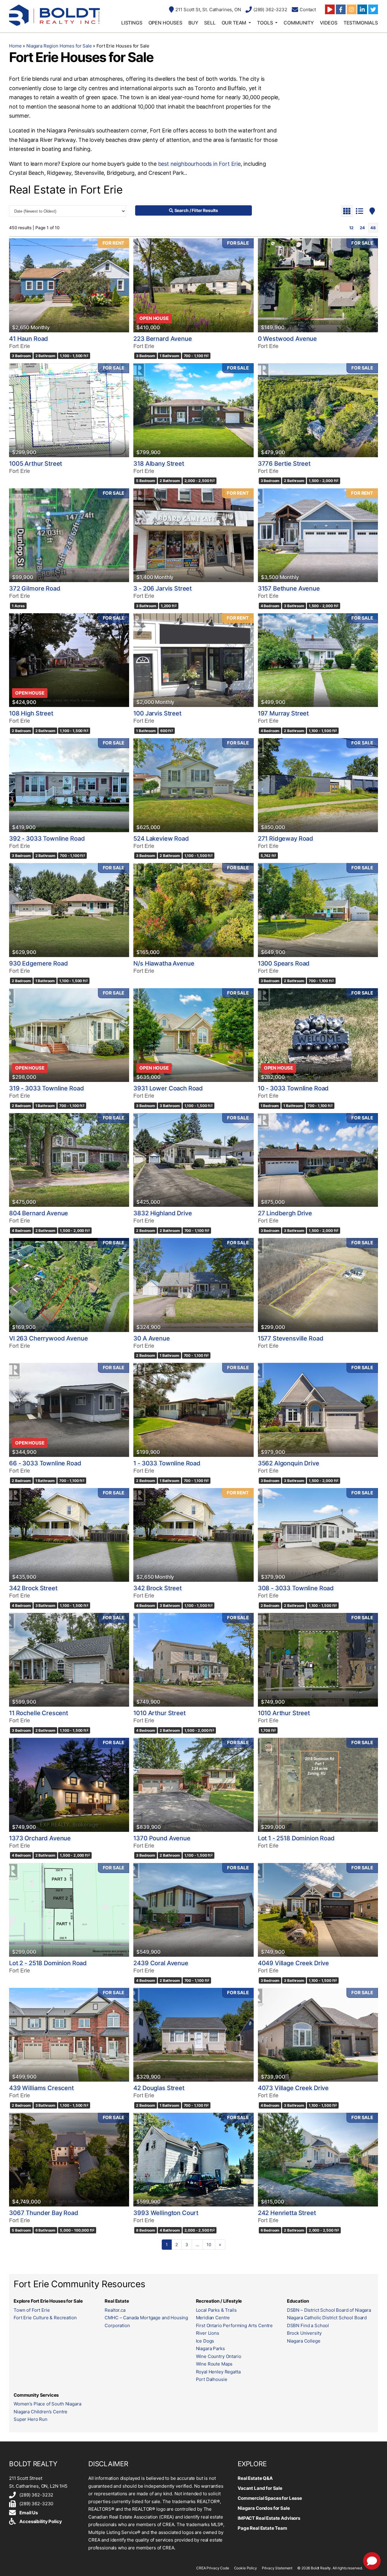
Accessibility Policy (41, 2521)
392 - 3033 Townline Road (47, 839)
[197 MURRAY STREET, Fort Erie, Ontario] (318, 660)
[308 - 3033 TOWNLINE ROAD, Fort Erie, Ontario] (318, 1535)
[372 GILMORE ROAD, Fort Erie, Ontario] (69, 535)
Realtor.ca (115, 2310)
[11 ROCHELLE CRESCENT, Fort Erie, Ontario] (69, 1660)
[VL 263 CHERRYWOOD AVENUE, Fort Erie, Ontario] (69, 1285)
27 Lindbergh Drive (285, 1213)
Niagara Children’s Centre (41, 2412)
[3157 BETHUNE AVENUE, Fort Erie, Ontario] (318, 535)
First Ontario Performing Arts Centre (234, 2325)
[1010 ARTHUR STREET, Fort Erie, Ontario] (193, 1660)
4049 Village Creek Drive (293, 1963)
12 (351, 228)
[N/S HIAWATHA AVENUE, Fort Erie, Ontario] (193, 910)
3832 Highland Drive (163, 1213)
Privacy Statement (277, 2568)
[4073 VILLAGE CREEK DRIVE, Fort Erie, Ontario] (318, 2035)
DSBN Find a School (308, 2325)
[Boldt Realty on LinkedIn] (362, 9)
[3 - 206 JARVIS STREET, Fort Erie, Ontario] (193, 535)
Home (15, 46)
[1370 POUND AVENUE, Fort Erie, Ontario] (193, 1785)
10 (209, 2244)
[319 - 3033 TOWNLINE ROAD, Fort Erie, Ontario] (69, 1035)
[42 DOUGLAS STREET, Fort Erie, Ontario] (193, 2035)
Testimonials (361, 23)
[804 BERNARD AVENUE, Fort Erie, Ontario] (69, 1160)
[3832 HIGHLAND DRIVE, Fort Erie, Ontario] (193, 1160)
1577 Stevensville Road (291, 1338)
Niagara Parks (210, 2348)
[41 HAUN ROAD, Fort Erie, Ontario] (69, 285)
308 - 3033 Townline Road (296, 1588)
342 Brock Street (33, 1588)
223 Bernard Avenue (163, 339)
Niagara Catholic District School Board (327, 2318)
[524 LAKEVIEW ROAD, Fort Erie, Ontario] (193, 785)
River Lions (208, 2333)
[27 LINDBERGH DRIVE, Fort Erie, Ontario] (318, 1160)
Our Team (234, 23)
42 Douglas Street (159, 2088)
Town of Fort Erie (32, 2310)
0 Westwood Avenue (287, 339)
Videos (329, 23)
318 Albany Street (159, 464)
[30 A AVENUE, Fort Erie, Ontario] (193, 1285)
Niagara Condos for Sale (264, 2508)
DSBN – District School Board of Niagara (329, 2310)
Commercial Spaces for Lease (270, 2498)
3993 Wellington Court (166, 2213)
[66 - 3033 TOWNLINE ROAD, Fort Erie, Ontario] (69, 1410)
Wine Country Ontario (219, 2356)
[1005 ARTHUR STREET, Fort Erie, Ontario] (69, 410)
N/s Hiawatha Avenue (164, 963)
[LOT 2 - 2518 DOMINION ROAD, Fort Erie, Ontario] (69, 1910)
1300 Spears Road (284, 963)
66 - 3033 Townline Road (45, 1463)
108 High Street (31, 713)
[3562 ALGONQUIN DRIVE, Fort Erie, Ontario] (318, 1410)
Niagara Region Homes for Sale (59, 46)
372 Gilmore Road (35, 588)
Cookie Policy (246, 2568)
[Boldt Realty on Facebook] (341, 9)
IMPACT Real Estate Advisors (269, 2518)
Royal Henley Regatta (218, 2372)
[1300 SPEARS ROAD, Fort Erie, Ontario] (318, 910)
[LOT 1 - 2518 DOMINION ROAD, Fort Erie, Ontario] (318, 1785)
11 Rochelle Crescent (39, 1713)
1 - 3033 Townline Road (167, 1463)
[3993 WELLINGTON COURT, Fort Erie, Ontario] (193, 2160)
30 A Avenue (151, 1338)
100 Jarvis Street (157, 713)
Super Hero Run (31, 2419)
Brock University (304, 2333)
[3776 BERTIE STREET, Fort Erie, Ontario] (318, 410)
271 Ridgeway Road (286, 839)
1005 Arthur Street (36, 464)
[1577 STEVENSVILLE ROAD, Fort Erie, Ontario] (318, 1285)
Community (299, 23)
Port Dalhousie (212, 2379)
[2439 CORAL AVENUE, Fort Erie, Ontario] (193, 1910)
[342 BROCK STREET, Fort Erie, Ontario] (69, 1535)
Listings (132, 23)
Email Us (29, 2513)
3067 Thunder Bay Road (44, 2213)
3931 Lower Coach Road (168, 1088)
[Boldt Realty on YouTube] (330, 9)
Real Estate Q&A (255, 2478)
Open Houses (165, 23)
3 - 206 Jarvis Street (163, 588)
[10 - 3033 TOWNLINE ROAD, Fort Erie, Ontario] (318, 1035)
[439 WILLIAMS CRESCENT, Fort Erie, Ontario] (69, 2035)
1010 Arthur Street (159, 1713)
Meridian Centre (213, 2318)
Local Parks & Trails (216, 2310)
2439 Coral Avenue (161, 1963)
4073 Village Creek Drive (293, 2088)
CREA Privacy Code (213, 2568)
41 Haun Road (29, 339)
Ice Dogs (205, 2341)
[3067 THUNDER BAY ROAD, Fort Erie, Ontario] (69, 2160)
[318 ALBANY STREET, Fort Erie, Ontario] (193, 410)
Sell (210, 23)
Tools (265, 23)
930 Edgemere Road (38, 963)
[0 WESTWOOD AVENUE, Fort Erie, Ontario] (318, 285)
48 (373, 228)
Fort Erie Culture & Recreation (45, 2318)
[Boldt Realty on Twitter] (373, 9)
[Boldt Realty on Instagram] (352, 9)
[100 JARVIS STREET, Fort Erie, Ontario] (193, 660)
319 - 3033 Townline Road (46, 1088)
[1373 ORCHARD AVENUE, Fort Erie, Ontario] (69, 1785)
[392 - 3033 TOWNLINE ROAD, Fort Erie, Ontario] (69, 785)
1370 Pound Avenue (162, 1838)
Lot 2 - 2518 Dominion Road (48, 1963)
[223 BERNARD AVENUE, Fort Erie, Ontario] (193, 285)
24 (362, 228)
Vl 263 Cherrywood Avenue (48, 1338)
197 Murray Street (283, 713)
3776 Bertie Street (284, 464)
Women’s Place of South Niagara (47, 2404)
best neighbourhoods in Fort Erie (199, 164)
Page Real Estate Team (262, 2528)
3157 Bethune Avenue (289, 588)
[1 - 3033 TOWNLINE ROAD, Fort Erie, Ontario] (193, 1410)
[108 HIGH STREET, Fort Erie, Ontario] (69, 660)
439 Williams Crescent (41, 2088)
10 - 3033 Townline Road (293, 1088)
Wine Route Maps (214, 2364)
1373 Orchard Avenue (40, 1838)
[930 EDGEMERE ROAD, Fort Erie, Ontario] (69, 910)
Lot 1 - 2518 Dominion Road (296, 1838)
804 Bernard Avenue (39, 1213)
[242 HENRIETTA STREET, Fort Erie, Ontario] (318, 2160)
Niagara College (304, 2341)
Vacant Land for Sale (260, 2488)
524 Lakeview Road (161, 839)
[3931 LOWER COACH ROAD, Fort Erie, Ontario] (193, 1035)
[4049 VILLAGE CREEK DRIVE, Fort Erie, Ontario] (318, 1910)
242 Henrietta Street (287, 2213)
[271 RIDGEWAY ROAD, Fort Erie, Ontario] (318, 785)
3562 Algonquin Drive (289, 1463)
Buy (193, 23)
